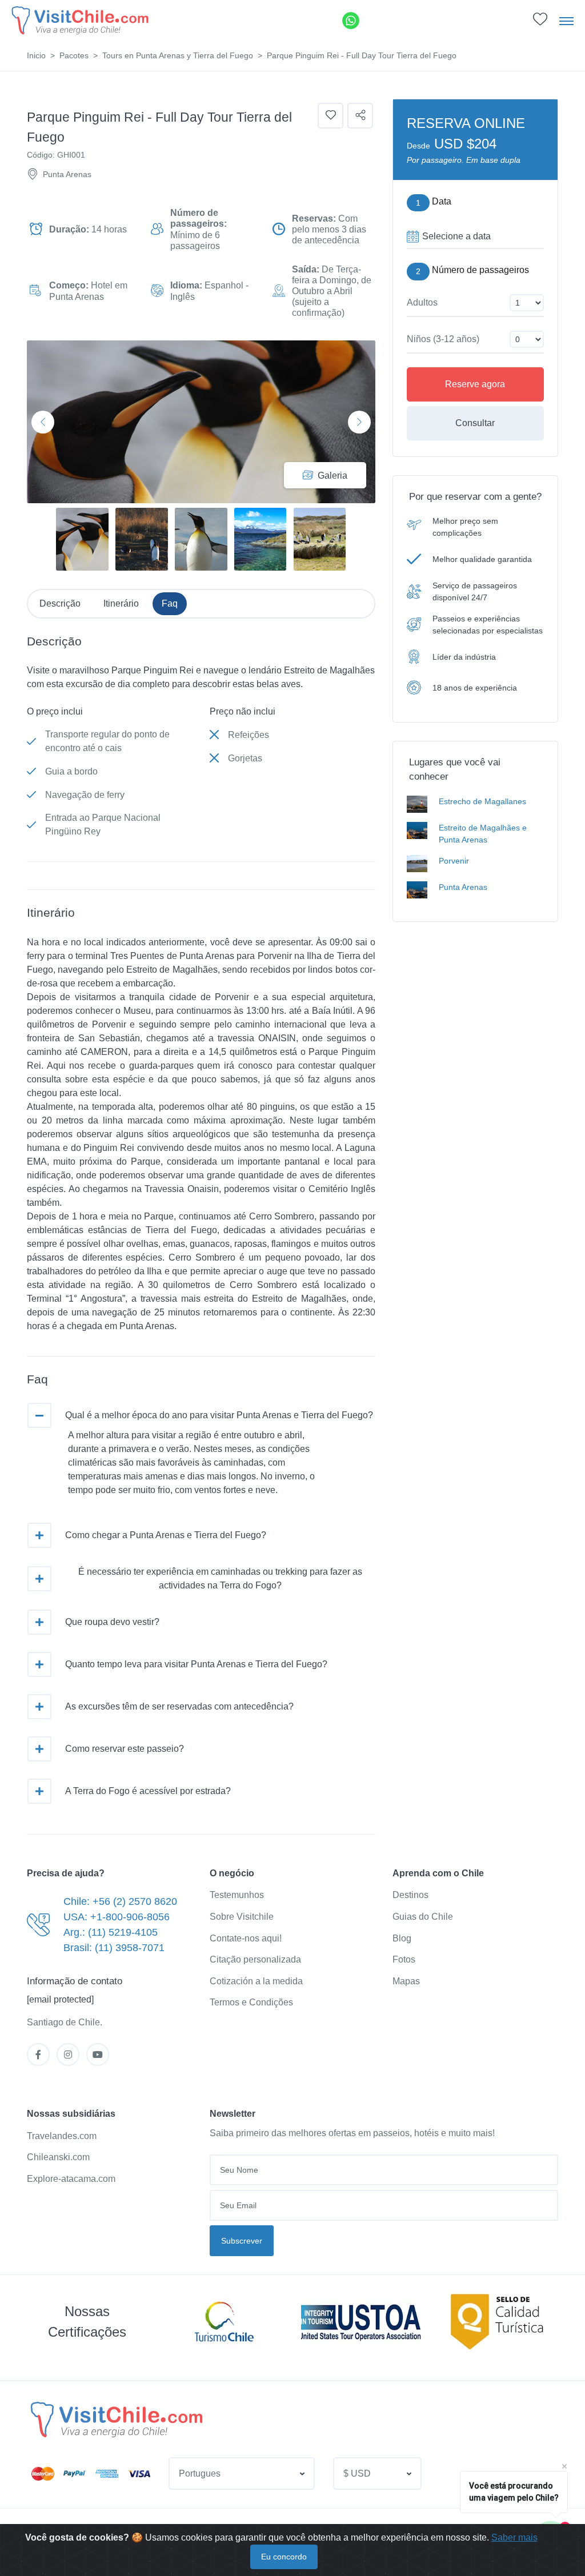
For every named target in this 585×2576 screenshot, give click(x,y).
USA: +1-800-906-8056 (117, 1917)
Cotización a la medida (256, 1981)
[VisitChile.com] (117, 2419)
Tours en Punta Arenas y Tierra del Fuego (178, 55)
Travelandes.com (62, 2136)
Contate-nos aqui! (246, 1938)
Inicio (36, 55)
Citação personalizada (255, 1959)
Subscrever (242, 2241)
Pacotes (74, 55)
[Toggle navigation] (566, 21)
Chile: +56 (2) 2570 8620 (120, 1901)
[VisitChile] (80, 20)
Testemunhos (237, 1895)
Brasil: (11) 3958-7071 (114, 1948)
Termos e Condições (251, 2002)
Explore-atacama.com (71, 2179)
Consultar (475, 423)
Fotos (404, 1959)
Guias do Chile (423, 1917)
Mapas (406, 1981)
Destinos (410, 1895)
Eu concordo (284, 2557)
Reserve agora (475, 384)
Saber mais (514, 2537)
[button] (540, 22)
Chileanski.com (58, 2157)
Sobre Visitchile (242, 1917)
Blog (402, 1938)
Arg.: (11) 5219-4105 (111, 1932)
